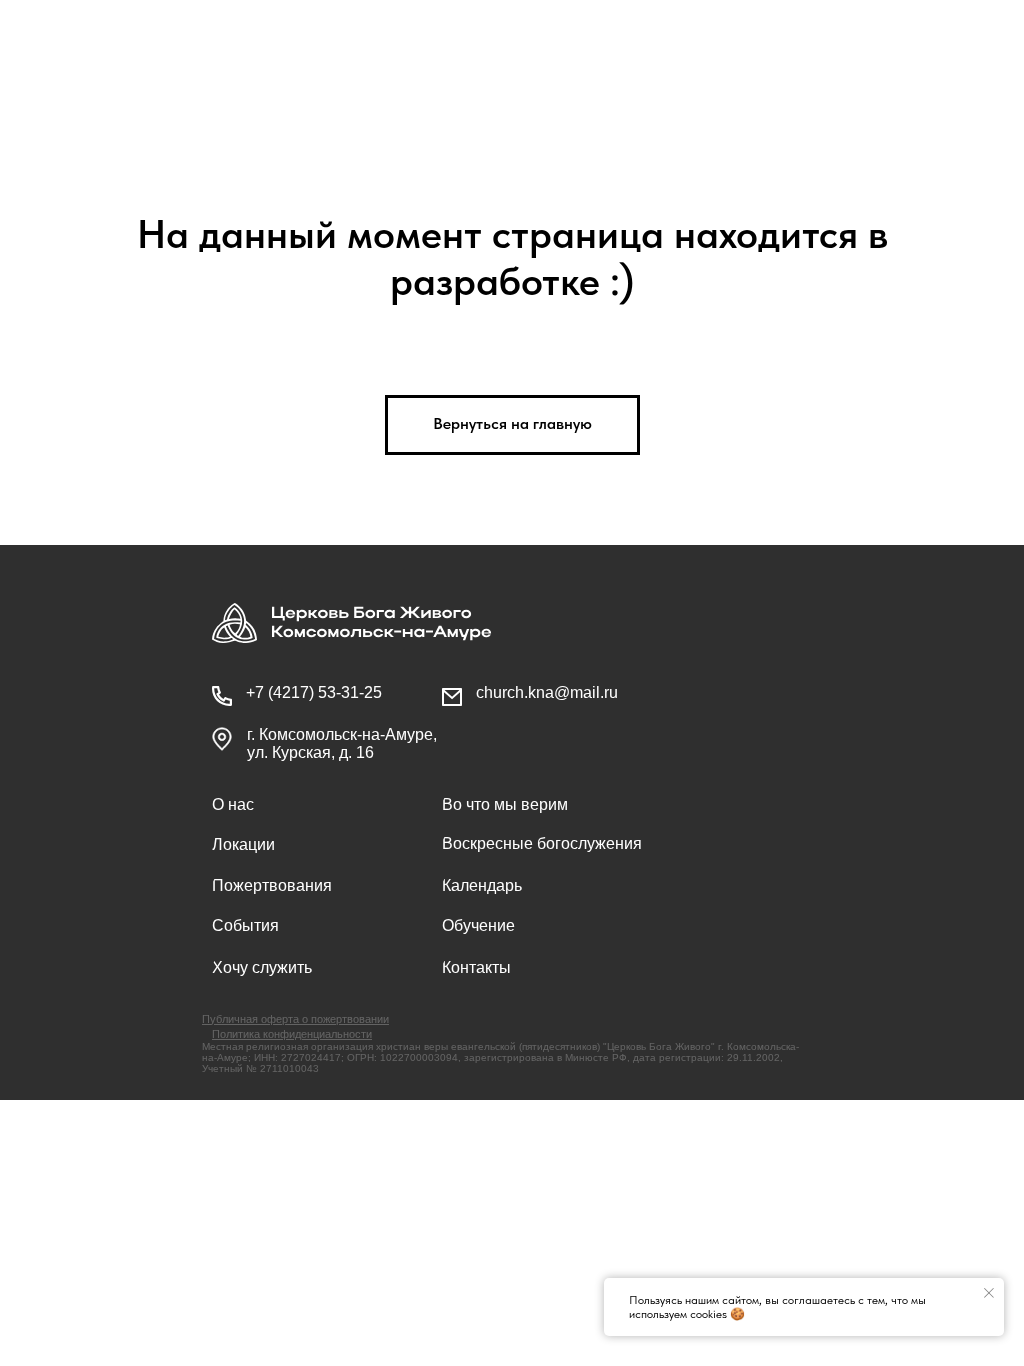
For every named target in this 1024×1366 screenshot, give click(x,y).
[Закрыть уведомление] (989, 1293)
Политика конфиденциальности (292, 1034)
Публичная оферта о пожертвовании (295, 1019)
